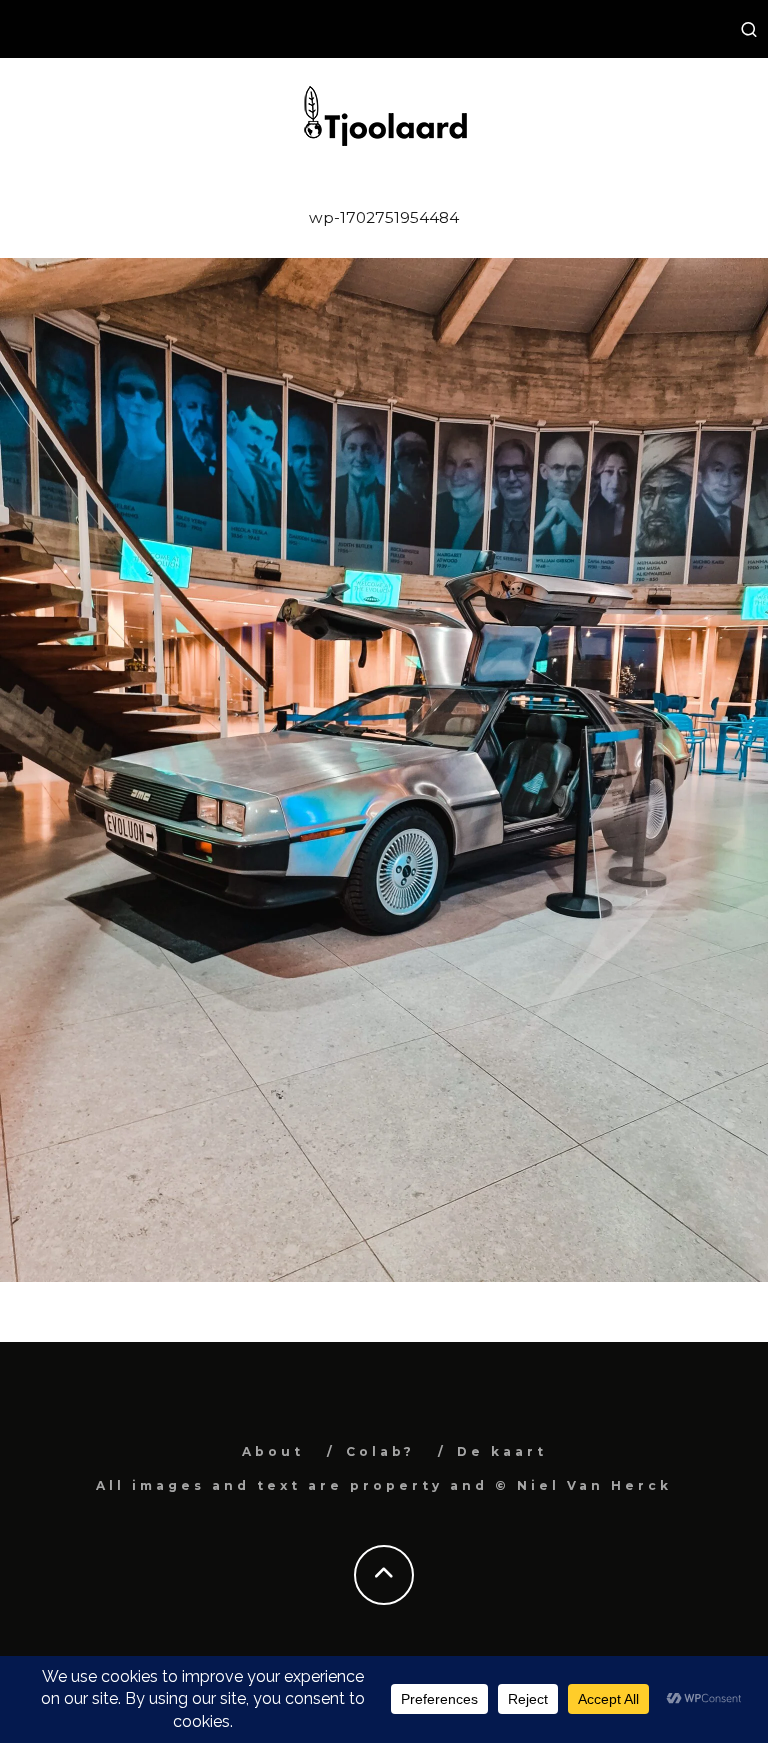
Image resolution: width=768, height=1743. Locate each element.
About (273, 1451)
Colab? (380, 1451)
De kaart (502, 1451)
